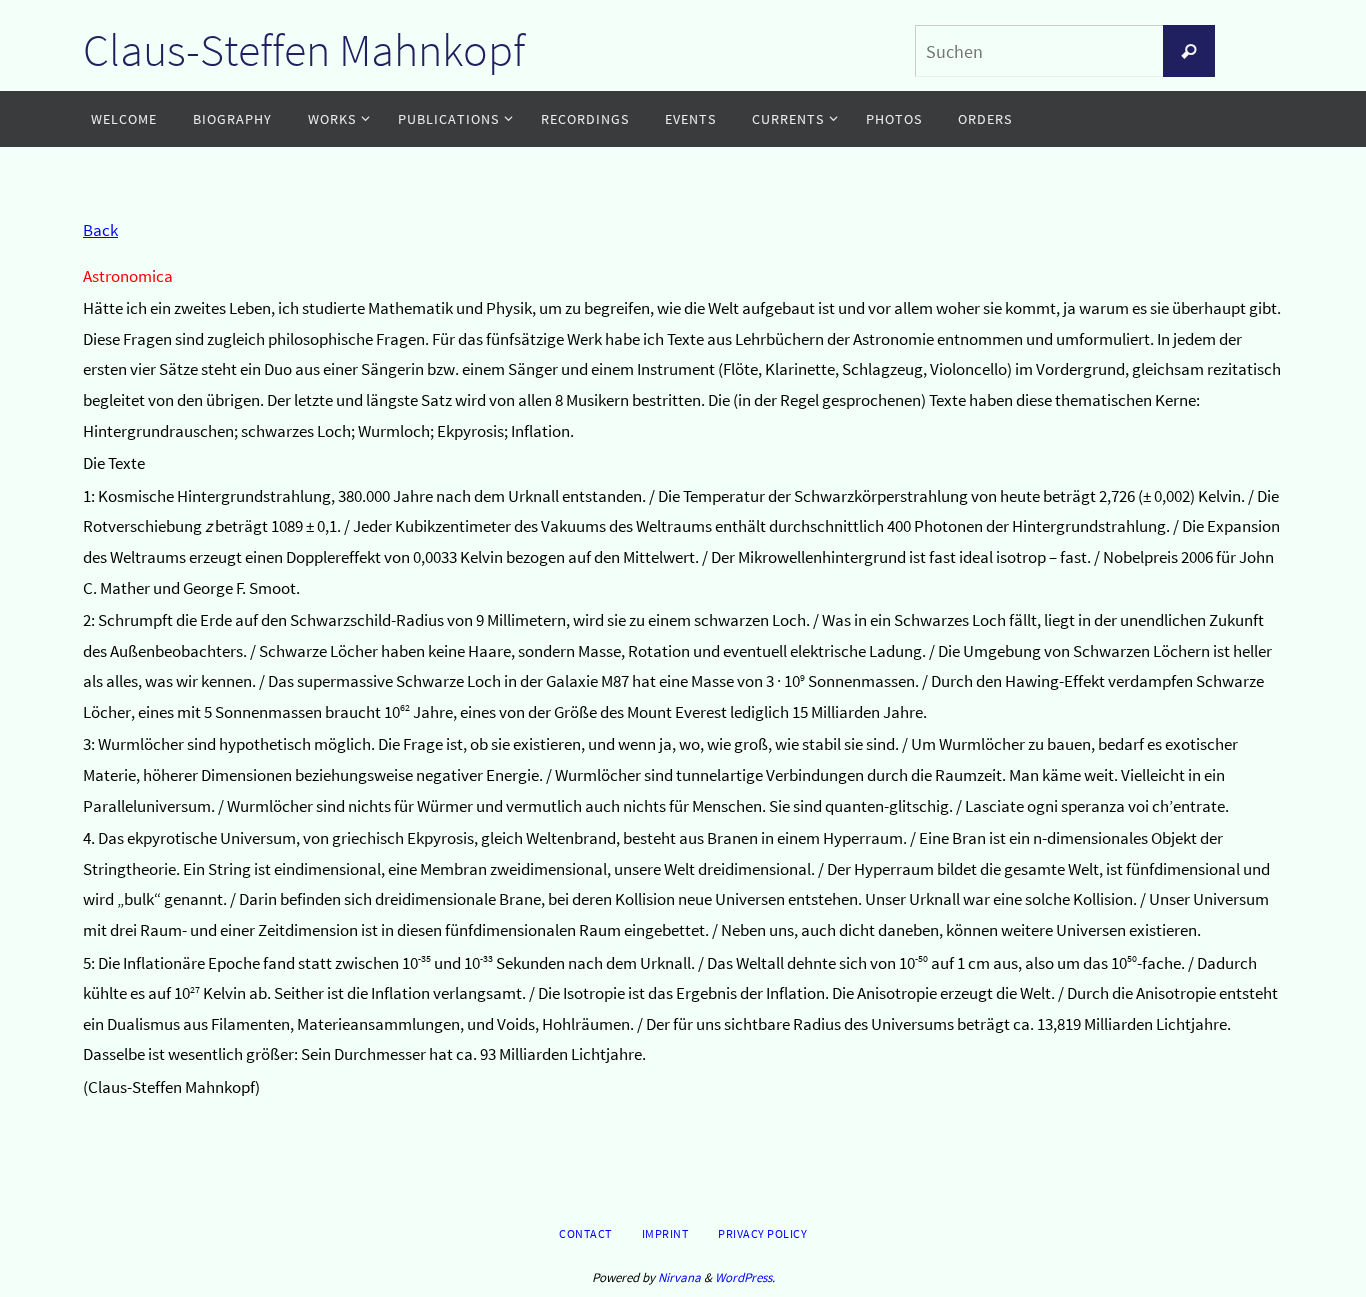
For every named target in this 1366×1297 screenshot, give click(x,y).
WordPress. (745, 1277)
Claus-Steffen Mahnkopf (304, 50)
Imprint (665, 1233)
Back (100, 230)
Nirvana (679, 1277)
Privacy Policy (762, 1233)
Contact (585, 1233)
